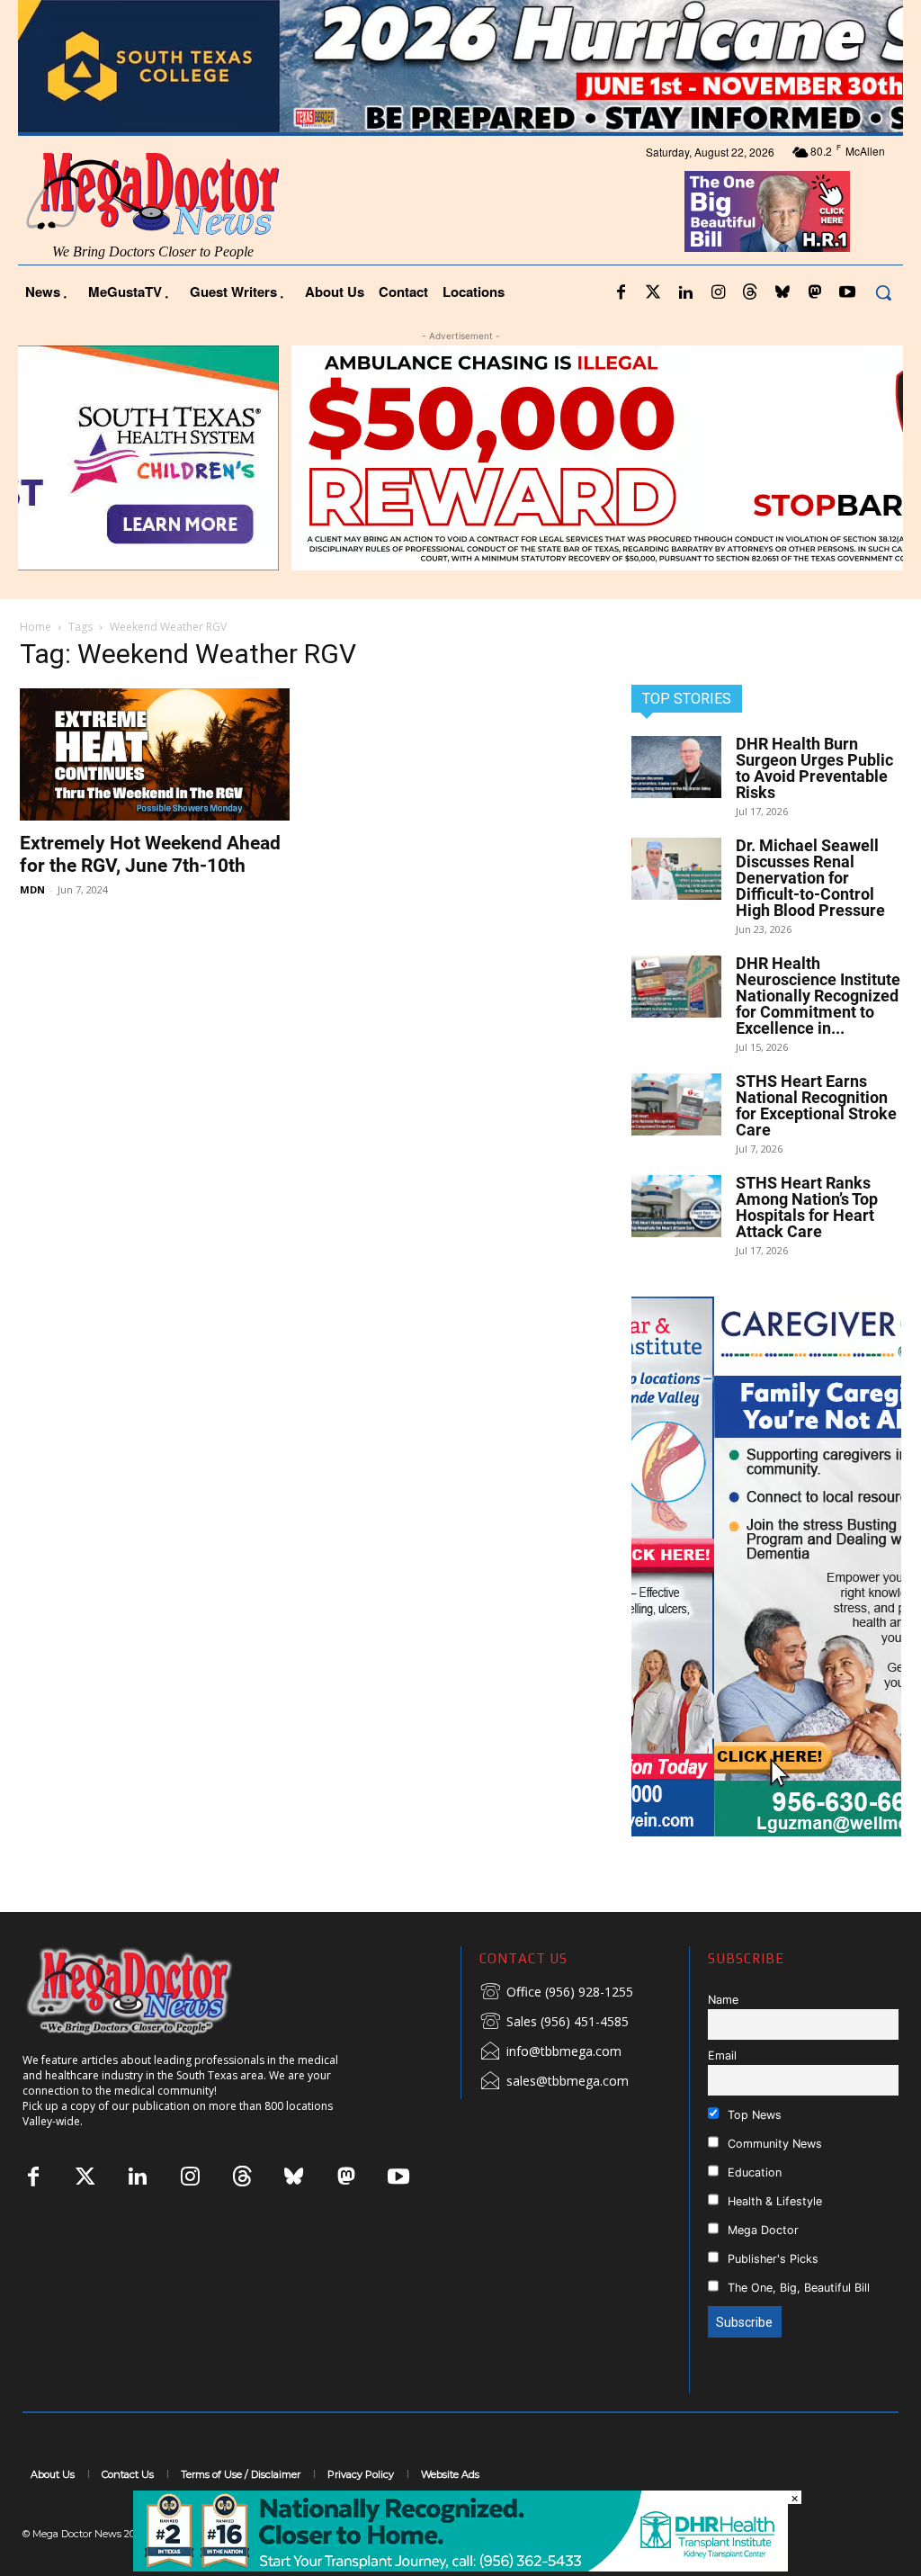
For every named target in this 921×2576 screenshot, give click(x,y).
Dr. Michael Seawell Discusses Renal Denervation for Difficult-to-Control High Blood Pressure (810, 878)
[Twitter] (653, 293)
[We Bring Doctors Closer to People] (156, 1991)
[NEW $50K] (460, 458)
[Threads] (750, 293)
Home (36, 627)
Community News (773, 2144)
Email (722, 2055)
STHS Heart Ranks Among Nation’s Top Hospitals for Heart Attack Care (807, 1207)
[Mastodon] (815, 293)
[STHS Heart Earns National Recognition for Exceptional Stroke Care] (676, 1104)
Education (753, 2172)
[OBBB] (768, 211)
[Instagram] (718, 293)
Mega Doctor (761, 2230)
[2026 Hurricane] (460, 66)
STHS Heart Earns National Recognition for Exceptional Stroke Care (816, 1105)
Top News (753, 2115)
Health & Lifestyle (773, 2201)
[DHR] (460, 2567)
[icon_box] (556, 1993)
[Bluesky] (782, 293)
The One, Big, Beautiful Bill (797, 2288)
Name (723, 2000)
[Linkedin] (685, 293)
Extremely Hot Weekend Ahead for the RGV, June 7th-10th (150, 854)
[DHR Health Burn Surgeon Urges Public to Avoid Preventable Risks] (676, 767)
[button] (883, 292)
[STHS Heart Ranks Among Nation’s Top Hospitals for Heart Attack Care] (676, 1206)
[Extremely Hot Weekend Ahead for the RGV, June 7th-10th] (155, 754)
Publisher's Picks (771, 2259)
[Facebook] (621, 293)
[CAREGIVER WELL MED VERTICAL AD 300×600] (766, 1566)
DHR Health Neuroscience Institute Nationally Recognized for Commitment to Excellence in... (818, 996)
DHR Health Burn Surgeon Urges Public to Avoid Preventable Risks (814, 768)
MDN (32, 889)
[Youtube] (847, 293)
